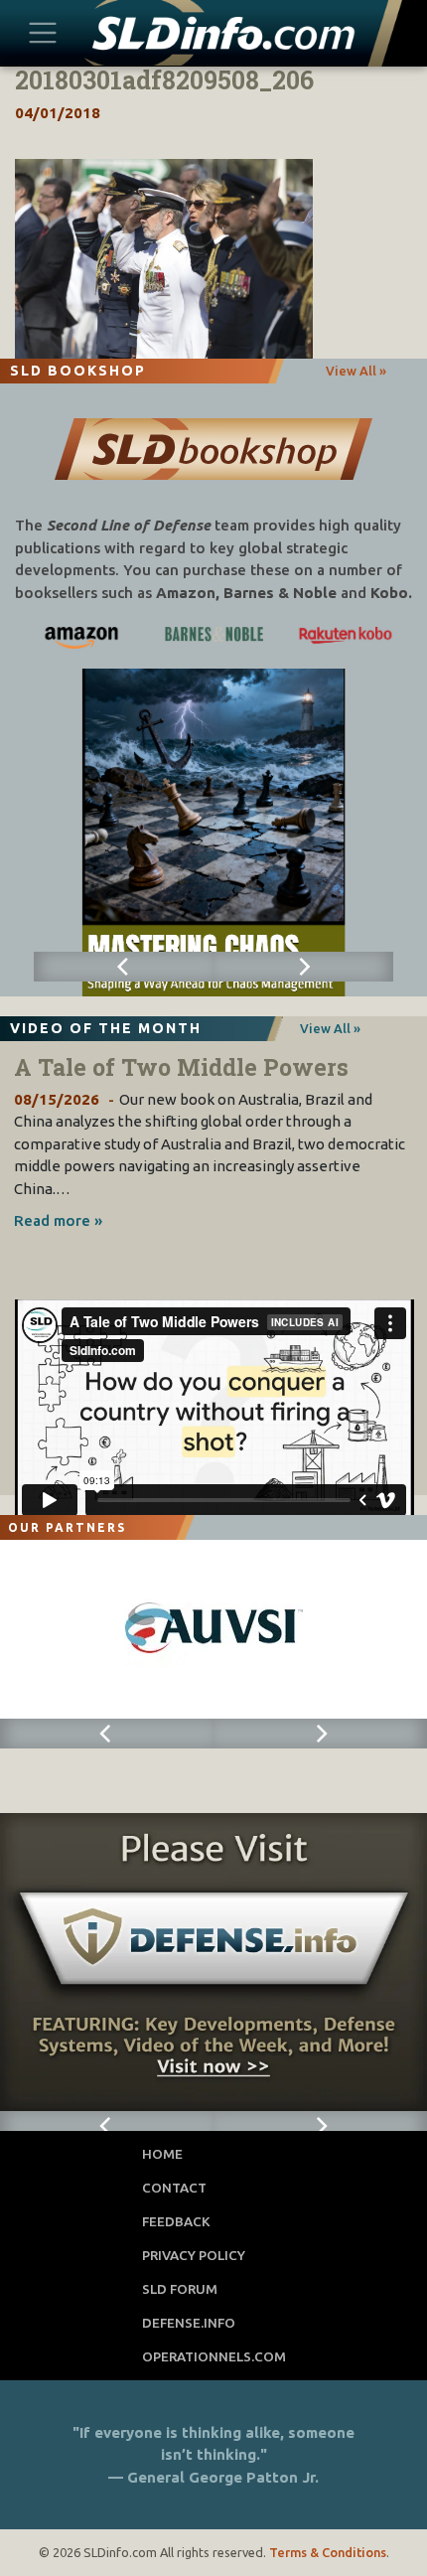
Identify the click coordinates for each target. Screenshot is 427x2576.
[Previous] (124, 967)
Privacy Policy (194, 2255)
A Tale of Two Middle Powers (181, 1067)
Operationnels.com (214, 2356)
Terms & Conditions (328, 2552)
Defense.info (189, 2323)
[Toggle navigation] (43, 32)
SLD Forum (180, 2289)
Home (162, 2154)
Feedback (176, 2221)
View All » (356, 371)
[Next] (303, 967)
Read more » (58, 1220)
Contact (174, 2188)
